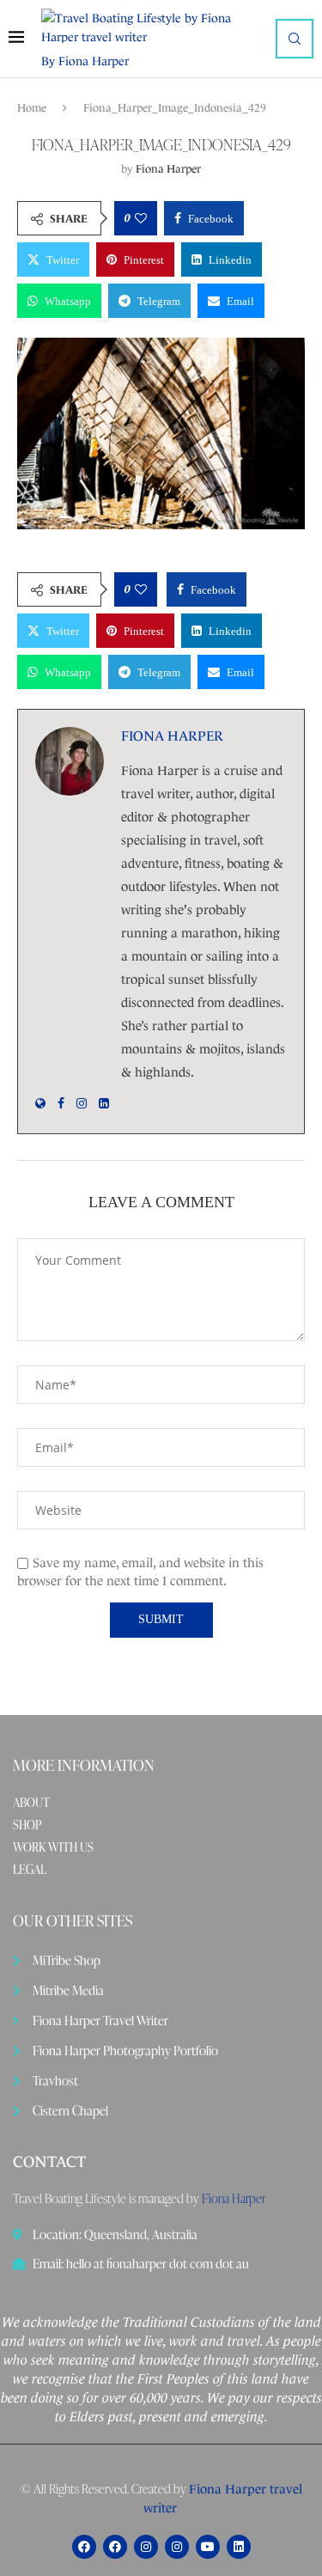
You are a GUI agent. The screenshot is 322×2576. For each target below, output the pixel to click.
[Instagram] (146, 2547)
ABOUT (31, 1803)
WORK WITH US (53, 1847)
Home (32, 108)
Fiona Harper (168, 169)
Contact (49, 2162)
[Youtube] (208, 2547)
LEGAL (30, 1870)
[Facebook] (84, 2547)
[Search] (295, 39)
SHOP (27, 1825)
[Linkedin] (239, 2547)
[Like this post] (141, 218)
